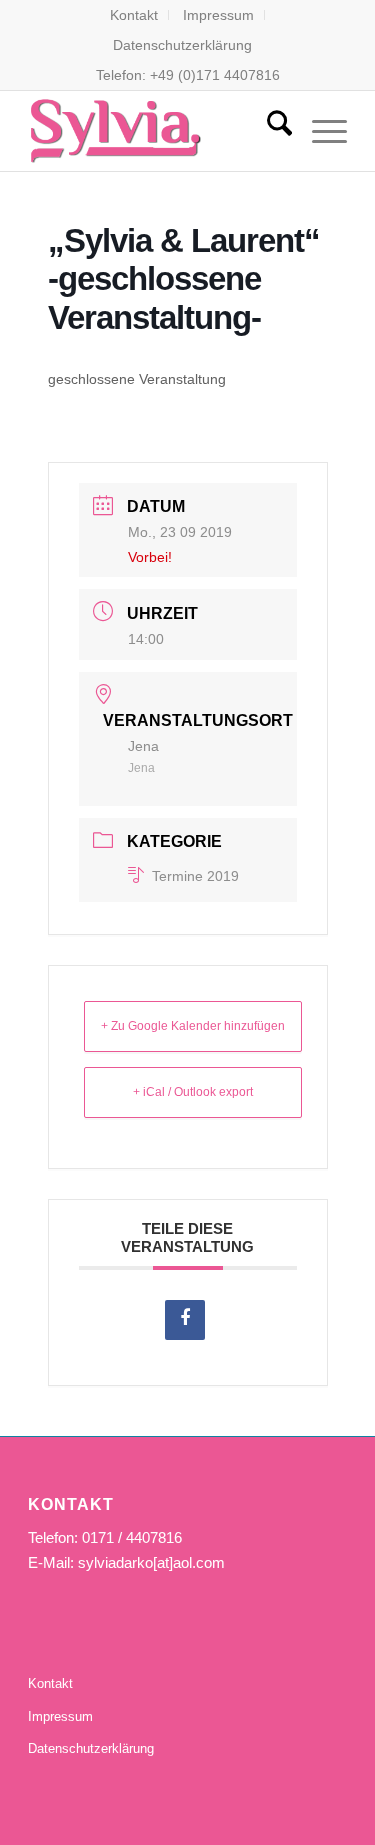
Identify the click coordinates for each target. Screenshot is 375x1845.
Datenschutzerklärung (182, 45)
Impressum (218, 15)
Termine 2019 (195, 876)
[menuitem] (134, 15)
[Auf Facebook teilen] (185, 1320)
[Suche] (269, 131)
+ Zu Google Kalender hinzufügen (193, 1026)
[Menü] (319, 131)
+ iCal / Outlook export (193, 1092)
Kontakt (134, 15)
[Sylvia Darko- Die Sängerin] (155, 131)
